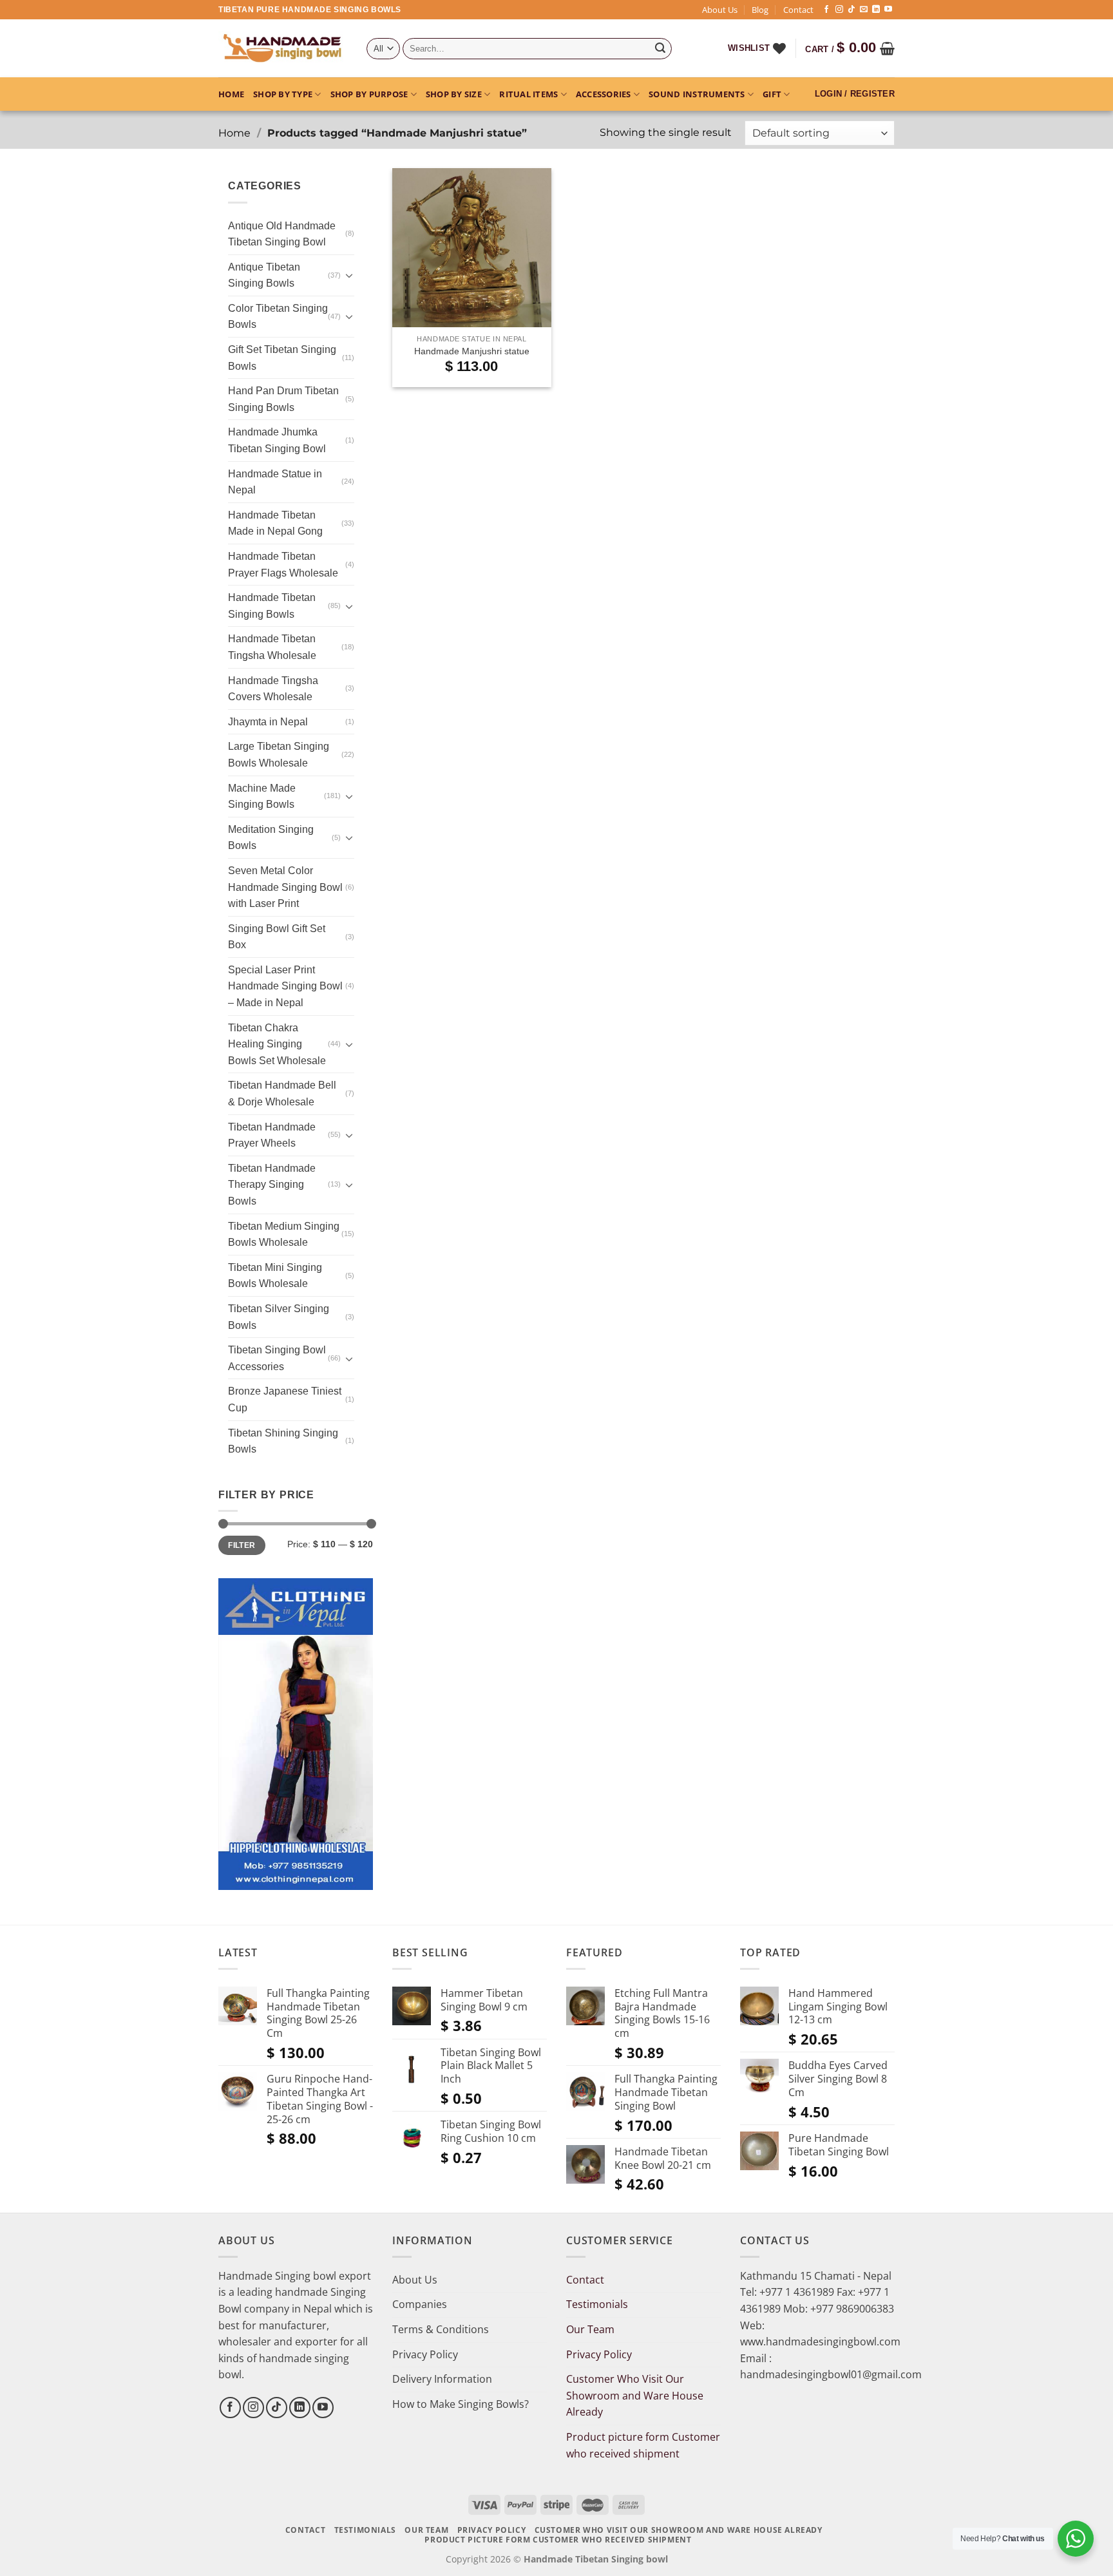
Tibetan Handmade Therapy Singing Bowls (272, 1185)
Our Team (590, 2329)
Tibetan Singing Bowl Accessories (277, 1358)
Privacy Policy (425, 2354)
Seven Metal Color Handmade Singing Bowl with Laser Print (285, 887)
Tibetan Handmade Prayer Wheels (272, 1135)
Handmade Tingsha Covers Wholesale (273, 689)
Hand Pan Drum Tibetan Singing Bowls (283, 399)
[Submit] (660, 49)
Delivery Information (442, 2379)
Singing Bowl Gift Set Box (277, 937)
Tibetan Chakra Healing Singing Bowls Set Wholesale (277, 1044)
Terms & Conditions (441, 2329)
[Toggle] (349, 275)
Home (231, 94)
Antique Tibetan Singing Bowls (264, 275)
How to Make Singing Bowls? (461, 2404)
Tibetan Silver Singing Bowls (279, 1317)
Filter (242, 1545)
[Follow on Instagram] (839, 10)
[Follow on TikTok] (851, 10)
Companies (420, 2304)
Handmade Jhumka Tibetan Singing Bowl (277, 440)
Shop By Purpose (369, 94)
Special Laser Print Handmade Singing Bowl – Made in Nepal (285, 986)
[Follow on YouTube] (888, 10)
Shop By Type (283, 94)
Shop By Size (454, 94)
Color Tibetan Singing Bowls (278, 317)
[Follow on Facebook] (826, 10)
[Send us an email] (864, 10)
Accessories (604, 94)
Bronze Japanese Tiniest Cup (285, 1399)
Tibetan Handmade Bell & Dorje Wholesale (282, 1093)
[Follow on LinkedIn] (876, 10)
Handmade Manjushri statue (472, 351)
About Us (720, 10)
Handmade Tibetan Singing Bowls (272, 606)
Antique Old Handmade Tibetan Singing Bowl (282, 234)
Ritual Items (528, 94)
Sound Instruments (697, 94)
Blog (760, 10)
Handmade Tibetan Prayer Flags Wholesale (283, 565)
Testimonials (597, 2304)
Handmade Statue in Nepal (275, 482)
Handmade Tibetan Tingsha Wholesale (272, 647)
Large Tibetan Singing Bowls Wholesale (279, 755)
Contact (798, 10)
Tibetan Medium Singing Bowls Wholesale (284, 1235)
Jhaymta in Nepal (268, 722)
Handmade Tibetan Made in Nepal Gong (275, 523)
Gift (772, 94)
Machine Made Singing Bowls (262, 797)
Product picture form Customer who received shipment (643, 2445)
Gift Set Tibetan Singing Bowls (282, 358)
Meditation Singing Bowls (271, 838)
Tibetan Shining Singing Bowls (283, 1441)
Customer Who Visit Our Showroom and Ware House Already (635, 2395)
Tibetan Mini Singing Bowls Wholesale (275, 1276)
